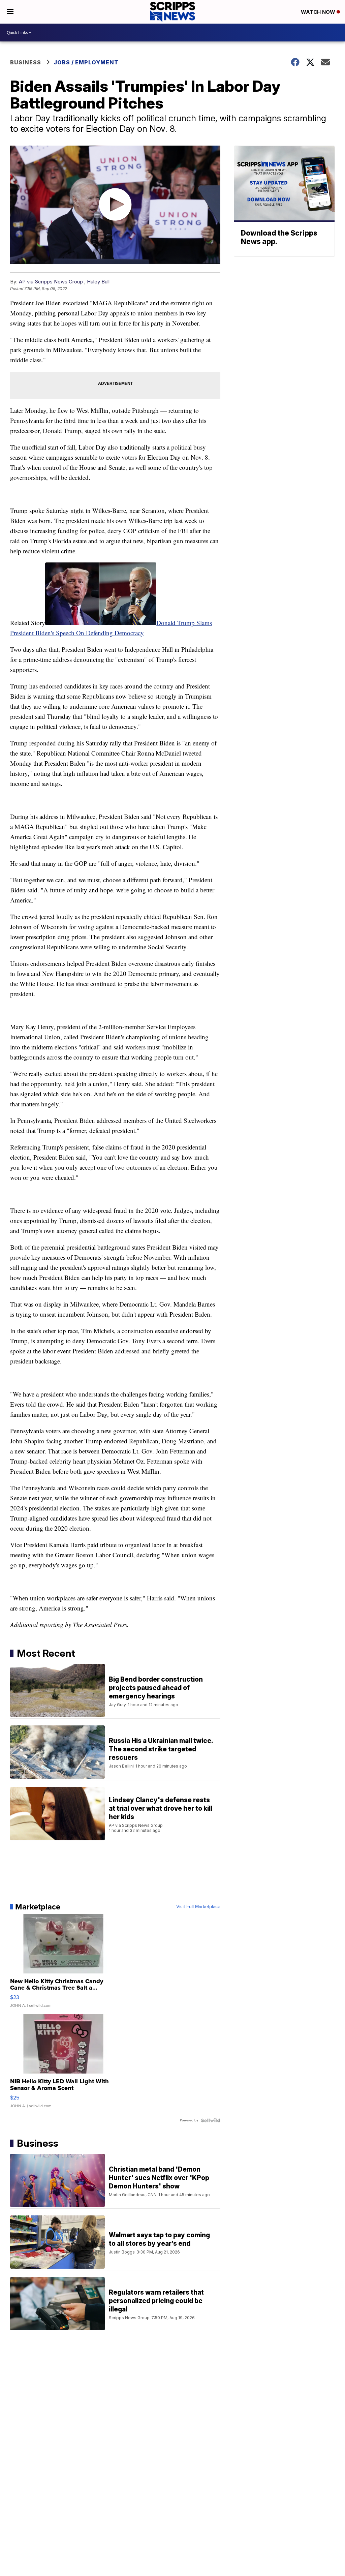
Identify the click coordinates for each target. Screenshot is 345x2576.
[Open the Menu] (10, 12)
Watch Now (319, 12)
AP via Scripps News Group (51, 282)
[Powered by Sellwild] (211, 2120)
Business (26, 62)
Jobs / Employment (86, 62)
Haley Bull (98, 282)
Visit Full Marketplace (198, 1907)
